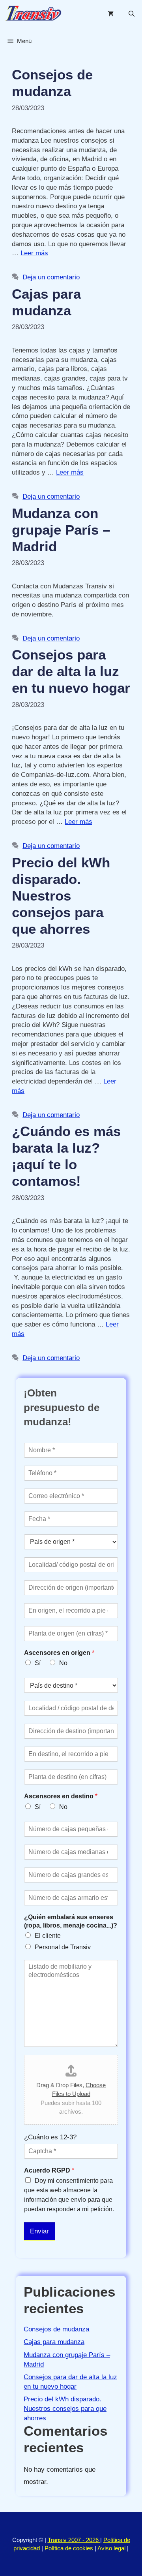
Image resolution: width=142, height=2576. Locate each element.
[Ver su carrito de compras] (111, 14)
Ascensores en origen (59, 1653)
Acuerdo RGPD (49, 2170)
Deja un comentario (51, 277)
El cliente (48, 1936)
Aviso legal (112, 2548)
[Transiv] (33, 14)
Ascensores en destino (61, 1796)
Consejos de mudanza (56, 2329)
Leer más (34, 253)
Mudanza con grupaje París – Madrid (61, 530)
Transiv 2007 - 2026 (74, 2540)
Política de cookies (70, 2548)
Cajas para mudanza (54, 2342)
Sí (38, 1663)
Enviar (39, 2231)
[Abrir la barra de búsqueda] (132, 14)
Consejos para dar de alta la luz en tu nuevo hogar (71, 671)
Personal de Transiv (63, 1947)
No (63, 1663)
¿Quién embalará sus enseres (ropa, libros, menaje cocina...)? (71, 1921)
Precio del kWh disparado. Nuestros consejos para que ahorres (61, 896)
